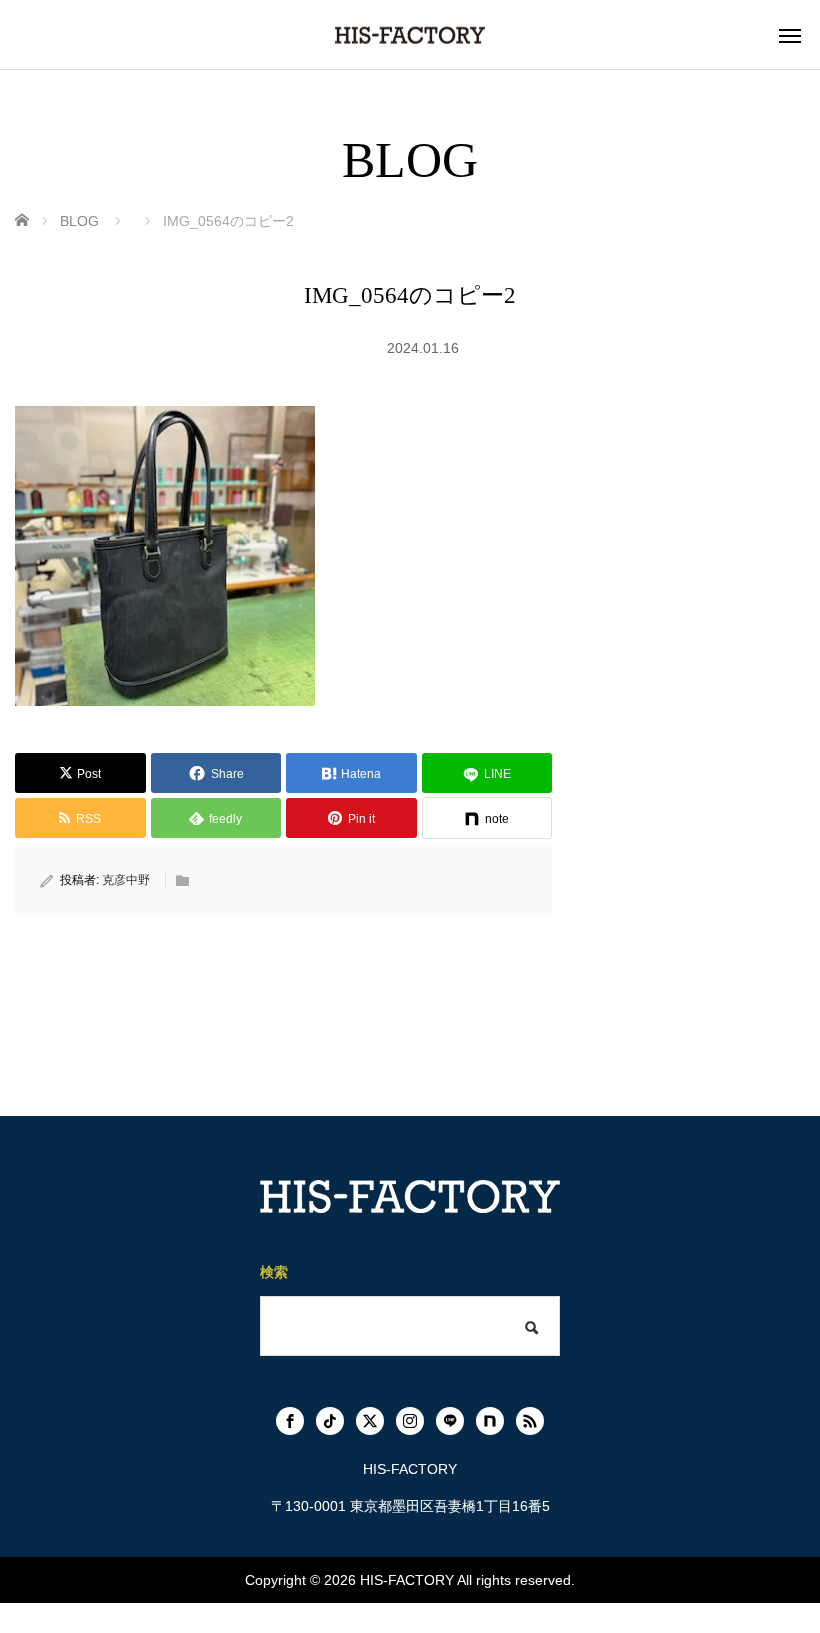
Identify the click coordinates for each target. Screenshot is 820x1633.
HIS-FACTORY (407, 1580)
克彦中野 (126, 880)
